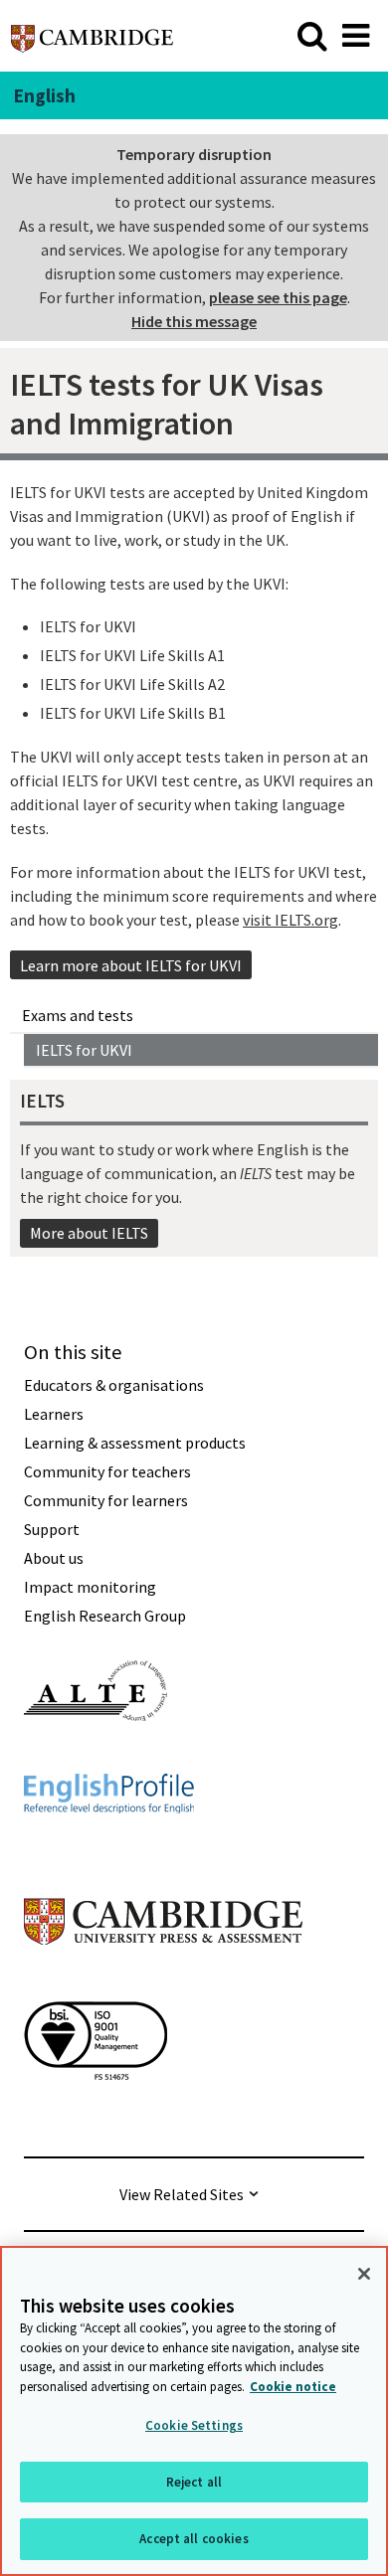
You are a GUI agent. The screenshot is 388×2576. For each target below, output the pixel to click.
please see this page (278, 297)
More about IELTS (89, 1233)
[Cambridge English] (92, 35)
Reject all (194, 2482)
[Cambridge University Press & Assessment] (163, 1984)
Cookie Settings (194, 2425)
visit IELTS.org (291, 920)
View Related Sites (182, 2194)
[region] (194, 2411)
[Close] (364, 2274)
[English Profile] (109, 1849)
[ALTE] (96, 1757)
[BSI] (96, 2116)
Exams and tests (78, 1015)
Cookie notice (293, 2387)
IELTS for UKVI (84, 1050)
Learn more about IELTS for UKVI (131, 965)
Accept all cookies (194, 2539)
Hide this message (194, 321)
